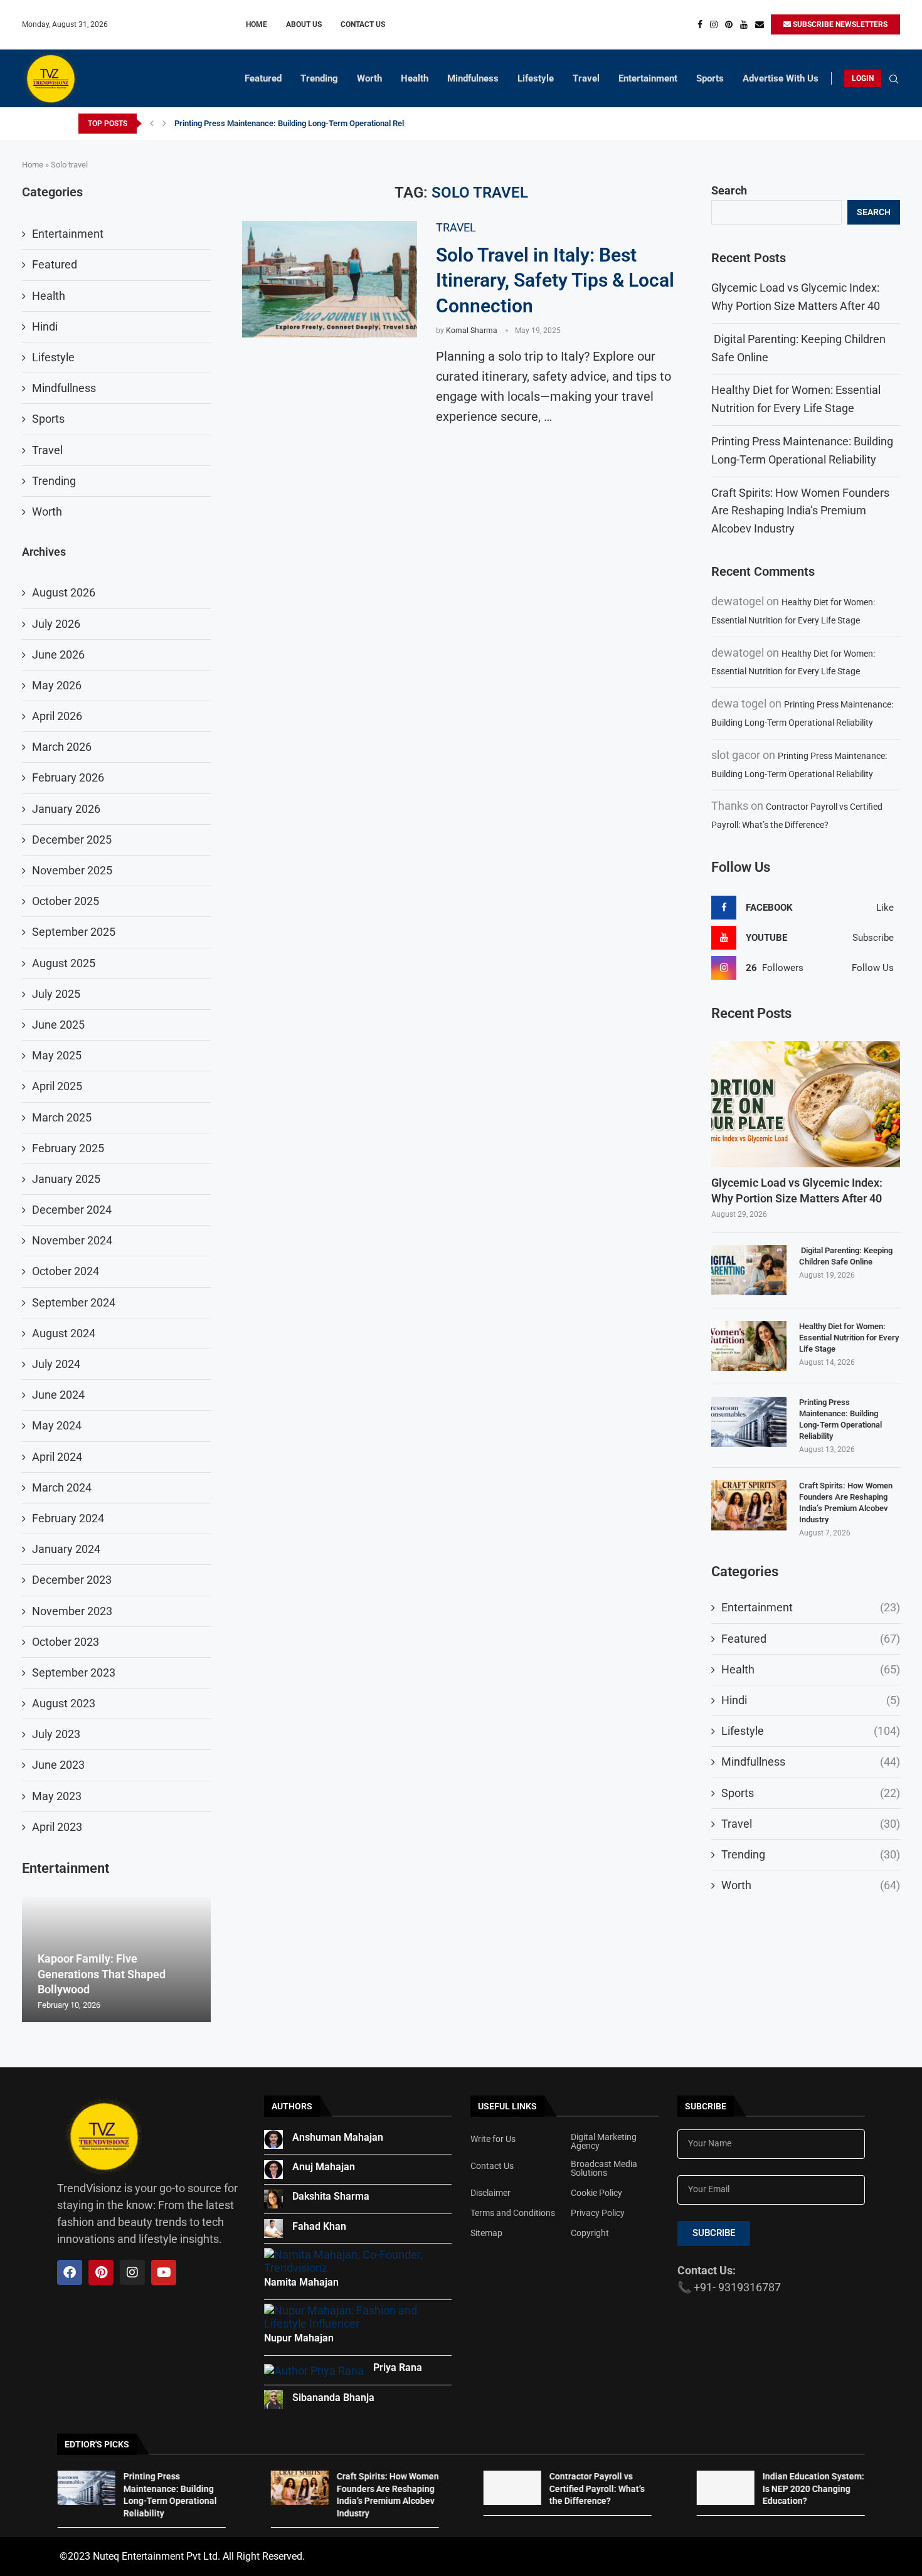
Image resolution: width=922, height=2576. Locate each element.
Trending (319, 78)
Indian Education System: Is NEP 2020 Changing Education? (813, 2489)
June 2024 (58, 1395)
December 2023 (72, 1580)
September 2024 (74, 1302)
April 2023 (57, 1827)
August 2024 (64, 1333)
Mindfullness (811, 1762)
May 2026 (57, 685)
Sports (710, 78)
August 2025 (64, 963)
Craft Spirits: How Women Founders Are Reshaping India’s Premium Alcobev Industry (800, 511)
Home (257, 24)
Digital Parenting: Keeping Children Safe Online (846, 1256)
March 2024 (62, 1487)
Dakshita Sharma (331, 2196)
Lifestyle (536, 78)
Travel (586, 78)
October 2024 (66, 1271)
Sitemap (486, 2233)
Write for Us (493, 2139)
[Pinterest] (729, 24)
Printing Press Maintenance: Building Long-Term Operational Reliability (300, 123)
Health (415, 78)
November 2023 (72, 1611)
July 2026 (56, 624)
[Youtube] (744, 24)
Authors (292, 2106)
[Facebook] (700, 24)
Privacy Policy (598, 2213)
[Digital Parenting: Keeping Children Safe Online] (749, 1270)
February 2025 (68, 1148)
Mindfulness (473, 78)
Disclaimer (490, 2193)
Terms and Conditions (513, 2213)
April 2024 (57, 1457)
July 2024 (56, 1364)
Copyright (590, 2233)
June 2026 (58, 655)
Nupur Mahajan (299, 2338)
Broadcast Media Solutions (604, 2168)
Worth (369, 78)
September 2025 (74, 932)
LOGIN (863, 78)
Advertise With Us (781, 78)
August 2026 (64, 592)
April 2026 (57, 716)
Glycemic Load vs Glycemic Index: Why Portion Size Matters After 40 (797, 1190)
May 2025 (57, 1055)
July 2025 (56, 994)
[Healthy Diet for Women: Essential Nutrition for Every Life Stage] (749, 1346)
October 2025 (66, 901)
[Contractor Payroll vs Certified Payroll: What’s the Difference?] (512, 2488)
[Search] (894, 80)
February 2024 (68, 1518)
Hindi (811, 1700)
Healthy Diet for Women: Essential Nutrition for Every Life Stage (849, 1338)
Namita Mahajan (301, 2282)
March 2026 (62, 747)
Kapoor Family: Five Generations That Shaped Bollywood (102, 1974)
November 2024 (72, 1240)
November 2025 (72, 870)
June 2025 (58, 1025)
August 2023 (64, 1703)
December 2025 (72, 840)
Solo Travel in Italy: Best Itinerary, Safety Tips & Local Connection (555, 280)
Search (729, 190)
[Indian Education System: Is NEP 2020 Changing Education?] (725, 2488)
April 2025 (57, 1086)
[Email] (760, 24)
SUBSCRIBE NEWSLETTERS (839, 24)
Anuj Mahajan (324, 2167)
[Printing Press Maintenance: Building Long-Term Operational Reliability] (749, 1422)
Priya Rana (398, 2367)
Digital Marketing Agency (604, 2141)
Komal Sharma (472, 331)
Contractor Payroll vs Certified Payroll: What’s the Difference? (597, 2489)
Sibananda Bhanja (333, 2398)
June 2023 (58, 1765)
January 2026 (66, 809)
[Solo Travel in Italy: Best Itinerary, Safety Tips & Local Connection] (330, 279)
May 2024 (57, 1425)
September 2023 (74, 1672)
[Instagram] (714, 24)
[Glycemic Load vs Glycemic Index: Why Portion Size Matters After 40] (806, 1104)
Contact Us (363, 24)
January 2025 (66, 1179)
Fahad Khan (319, 2226)
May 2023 (57, 1796)
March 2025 (62, 1117)
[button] (152, 124)
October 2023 (66, 1642)
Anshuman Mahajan (338, 2137)
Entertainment (648, 78)
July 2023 (56, 1734)
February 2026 (68, 777)
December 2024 (72, 1210)
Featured (263, 78)
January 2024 (66, 1549)
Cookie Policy (596, 2193)
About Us (304, 24)
